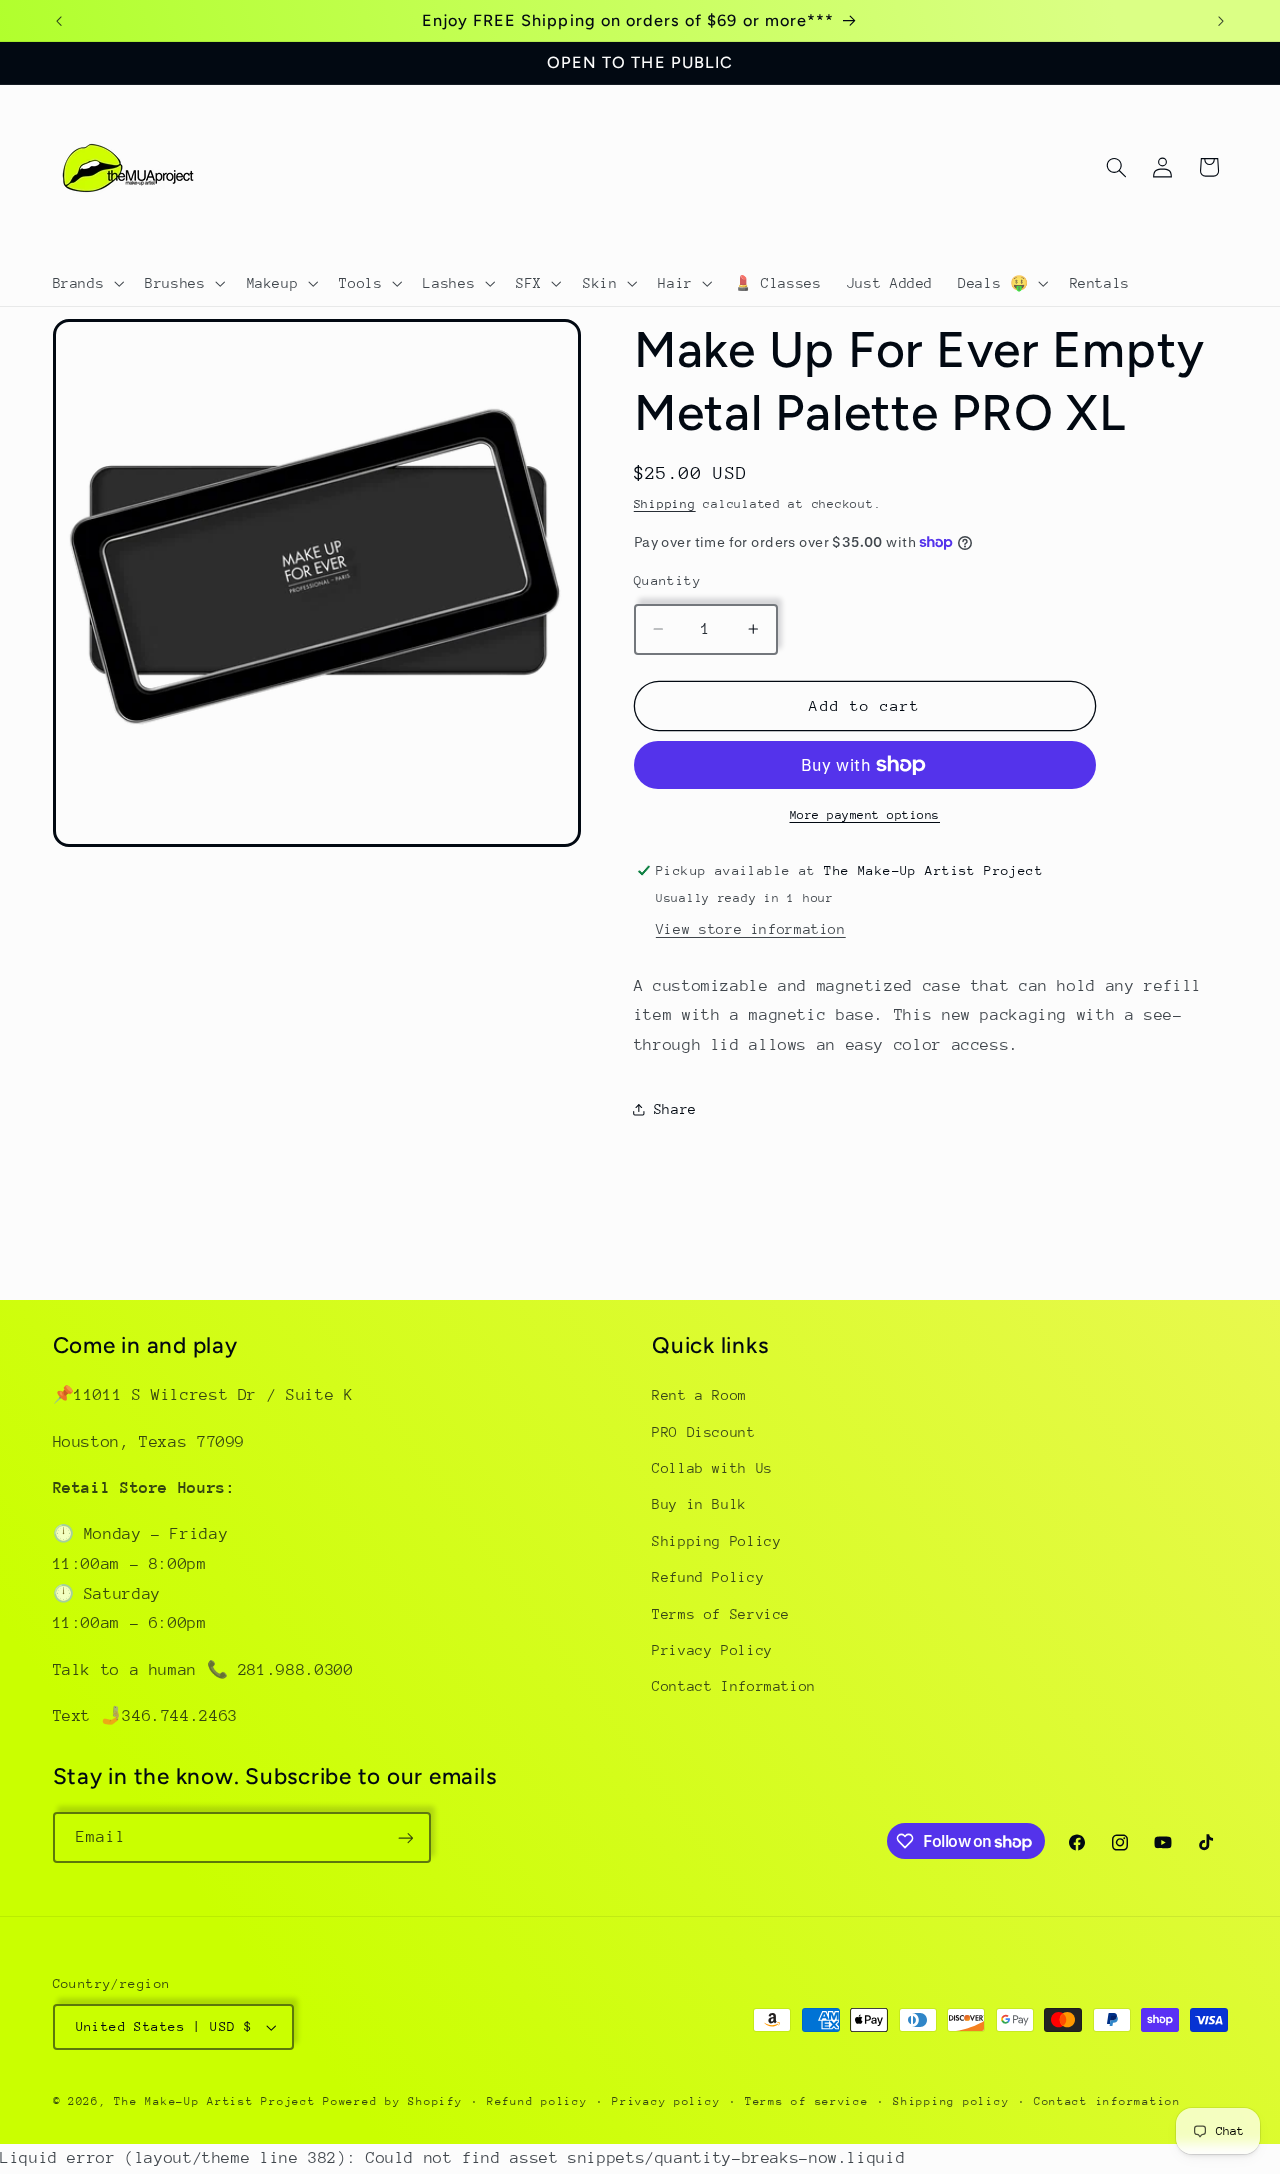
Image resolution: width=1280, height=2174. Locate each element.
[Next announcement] (1221, 21)
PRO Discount (704, 1432)
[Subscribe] (405, 1837)
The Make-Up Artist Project (218, 2101)
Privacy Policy (712, 1650)
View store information (751, 929)
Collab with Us (712, 1468)
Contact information (1107, 2101)
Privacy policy (666, 2101)
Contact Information (734, 1687)
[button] (86, 283)
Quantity (667, 579)
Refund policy (537, 2101)
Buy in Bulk (699, 1505)
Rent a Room (699, 1395)
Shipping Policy (716, 1541)
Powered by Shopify (392, 2101)
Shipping (665, 504)
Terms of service (807, 2101)
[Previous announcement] (59, 21)
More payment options (865, 815)
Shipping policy (951, 2101)
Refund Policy (708, 1577)
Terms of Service (721, 1614)
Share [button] (675, 1108)
